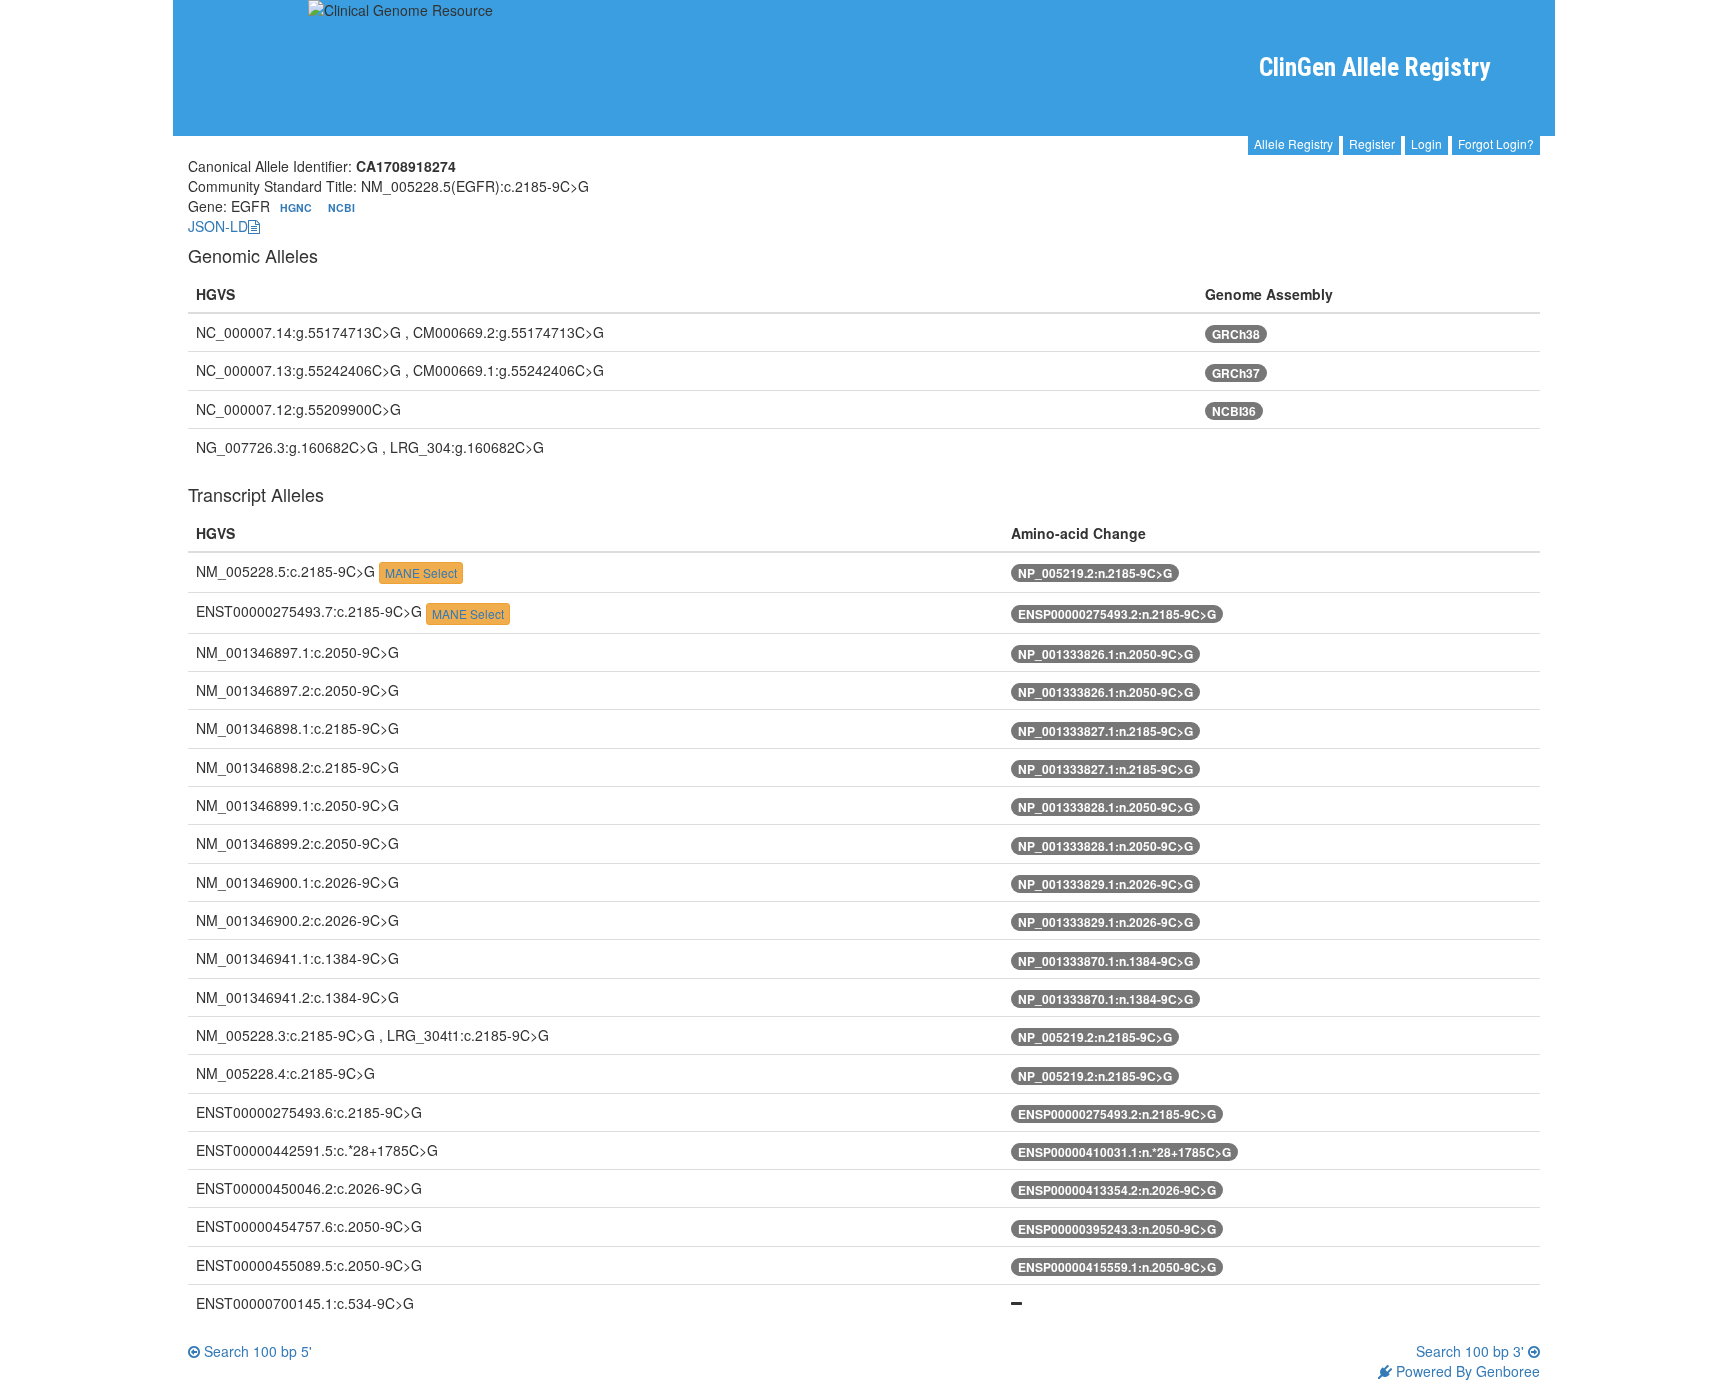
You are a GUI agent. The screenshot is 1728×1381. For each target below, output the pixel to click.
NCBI (341, 207)
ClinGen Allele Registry (1374, 67)
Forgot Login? (1496, 143)
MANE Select (421, 572)
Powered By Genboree (1466, 1371)
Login (1426, 143)
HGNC (297, 207)
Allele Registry (1293, 143)
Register (1372, 143)
